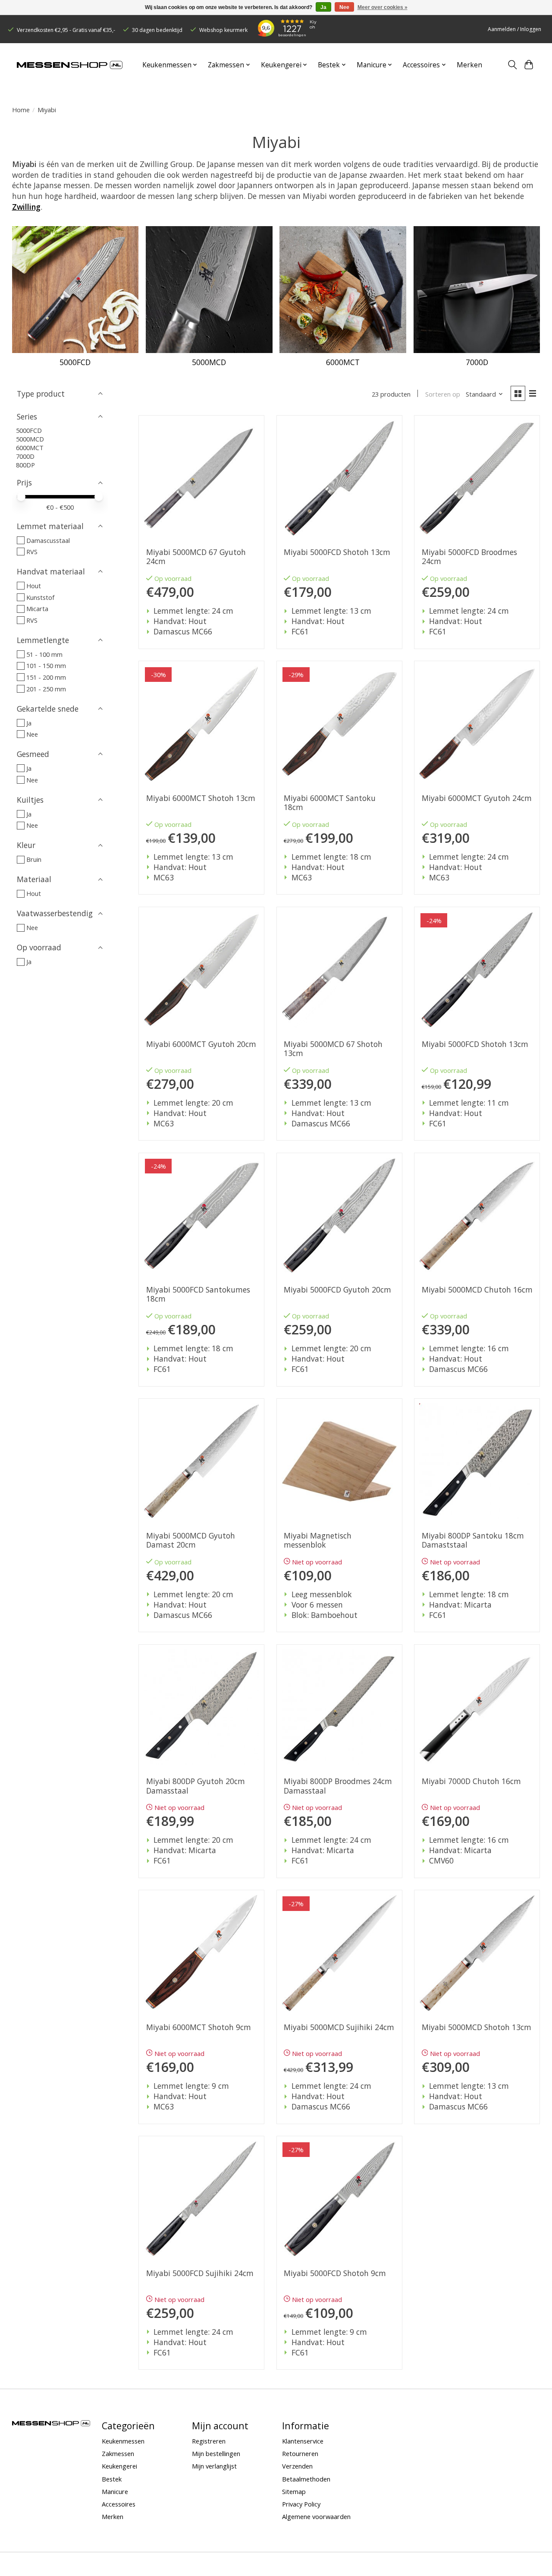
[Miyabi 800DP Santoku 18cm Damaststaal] (477, 1461)
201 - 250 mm (46, 689)
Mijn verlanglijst (214, 2466)
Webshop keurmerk (223, 30)
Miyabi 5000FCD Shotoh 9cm (335, 2273)
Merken (469, 65)
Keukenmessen (123, 2441)
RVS (32, 552)
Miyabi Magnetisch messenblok (318, 1540)
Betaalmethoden (306, 2479)
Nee (32, 734)
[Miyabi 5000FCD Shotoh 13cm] (339, 478)
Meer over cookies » (383, 7)
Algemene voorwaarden (316, 2516)
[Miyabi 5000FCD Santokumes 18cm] (201, 1216)
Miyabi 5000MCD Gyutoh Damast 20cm (191, 1540)
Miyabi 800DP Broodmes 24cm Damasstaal (338, 1786)
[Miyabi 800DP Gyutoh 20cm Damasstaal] (201, 1707)
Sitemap (294, 2491)
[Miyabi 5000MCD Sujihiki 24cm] (339, 1953)
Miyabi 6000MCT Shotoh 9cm (199, 2027)
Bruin (34, 859)
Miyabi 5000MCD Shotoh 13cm (477, 2027)
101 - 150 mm (46, 665)
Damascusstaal (48, 540)
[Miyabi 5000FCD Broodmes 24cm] (477, 478)
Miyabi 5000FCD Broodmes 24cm (469, 557)
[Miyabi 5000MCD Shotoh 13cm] (477, 1953)
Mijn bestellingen (216, 2453)
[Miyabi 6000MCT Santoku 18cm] (339, 724)
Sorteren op (443, 394)
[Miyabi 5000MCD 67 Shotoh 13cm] (339, 970)
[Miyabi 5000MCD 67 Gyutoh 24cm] (201, 478)
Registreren (209, 2441)
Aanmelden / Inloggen (514, 29)
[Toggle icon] (512, 65)
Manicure (115, 2491)
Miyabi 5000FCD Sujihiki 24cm (200, 2273)
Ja (29, 723)
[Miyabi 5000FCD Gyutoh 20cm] (339, 1216)
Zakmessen (118, 2453)
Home (21, 110)
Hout (34, 586)
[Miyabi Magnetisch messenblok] (339, 1461)
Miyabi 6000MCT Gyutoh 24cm (477, 798)
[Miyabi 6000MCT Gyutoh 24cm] (477, 724)
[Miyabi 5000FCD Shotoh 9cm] (339, 2199)
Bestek (112, 2479)
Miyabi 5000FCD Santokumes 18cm (198, 1294)
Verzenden (297, 2466)
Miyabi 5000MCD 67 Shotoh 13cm (333, 1049)
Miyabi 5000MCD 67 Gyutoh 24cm (196, 557)
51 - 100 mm (44, 654)
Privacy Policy (301, 2504)
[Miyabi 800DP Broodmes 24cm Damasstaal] (339, 1707)
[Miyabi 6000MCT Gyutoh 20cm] (201, 970)
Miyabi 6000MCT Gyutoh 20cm (201, 1044)
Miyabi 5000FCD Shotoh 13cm (337, 552)
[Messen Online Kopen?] (70, 65)
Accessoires (119, 2504)
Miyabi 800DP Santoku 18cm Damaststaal (473, 1540)
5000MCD (209, 362)
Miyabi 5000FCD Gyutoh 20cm (337, 1290)
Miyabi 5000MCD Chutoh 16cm (477, 1290)
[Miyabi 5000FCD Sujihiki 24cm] (201, 2199)
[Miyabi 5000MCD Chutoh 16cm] (477, 1216)
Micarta (37, 609)
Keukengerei (119, 2466)
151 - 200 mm (46, 677)
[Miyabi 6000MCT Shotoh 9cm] (201, 1953)
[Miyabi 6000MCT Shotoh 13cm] (201, 724)
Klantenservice (303, 2441)
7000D (477, 362)
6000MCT (343, 362)
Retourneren (300, 2453)
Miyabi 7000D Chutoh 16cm (471, 1781)
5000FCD (75, 362)
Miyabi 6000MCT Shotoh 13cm (201, 798)
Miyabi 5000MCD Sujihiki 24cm (339, 2027)
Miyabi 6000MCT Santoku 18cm (330, 803)
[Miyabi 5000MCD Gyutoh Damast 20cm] (201, 1461)
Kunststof (40, 597)
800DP (25, 465)
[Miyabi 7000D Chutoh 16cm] (477, 1707)
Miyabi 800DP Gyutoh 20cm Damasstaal (196, 1786)
